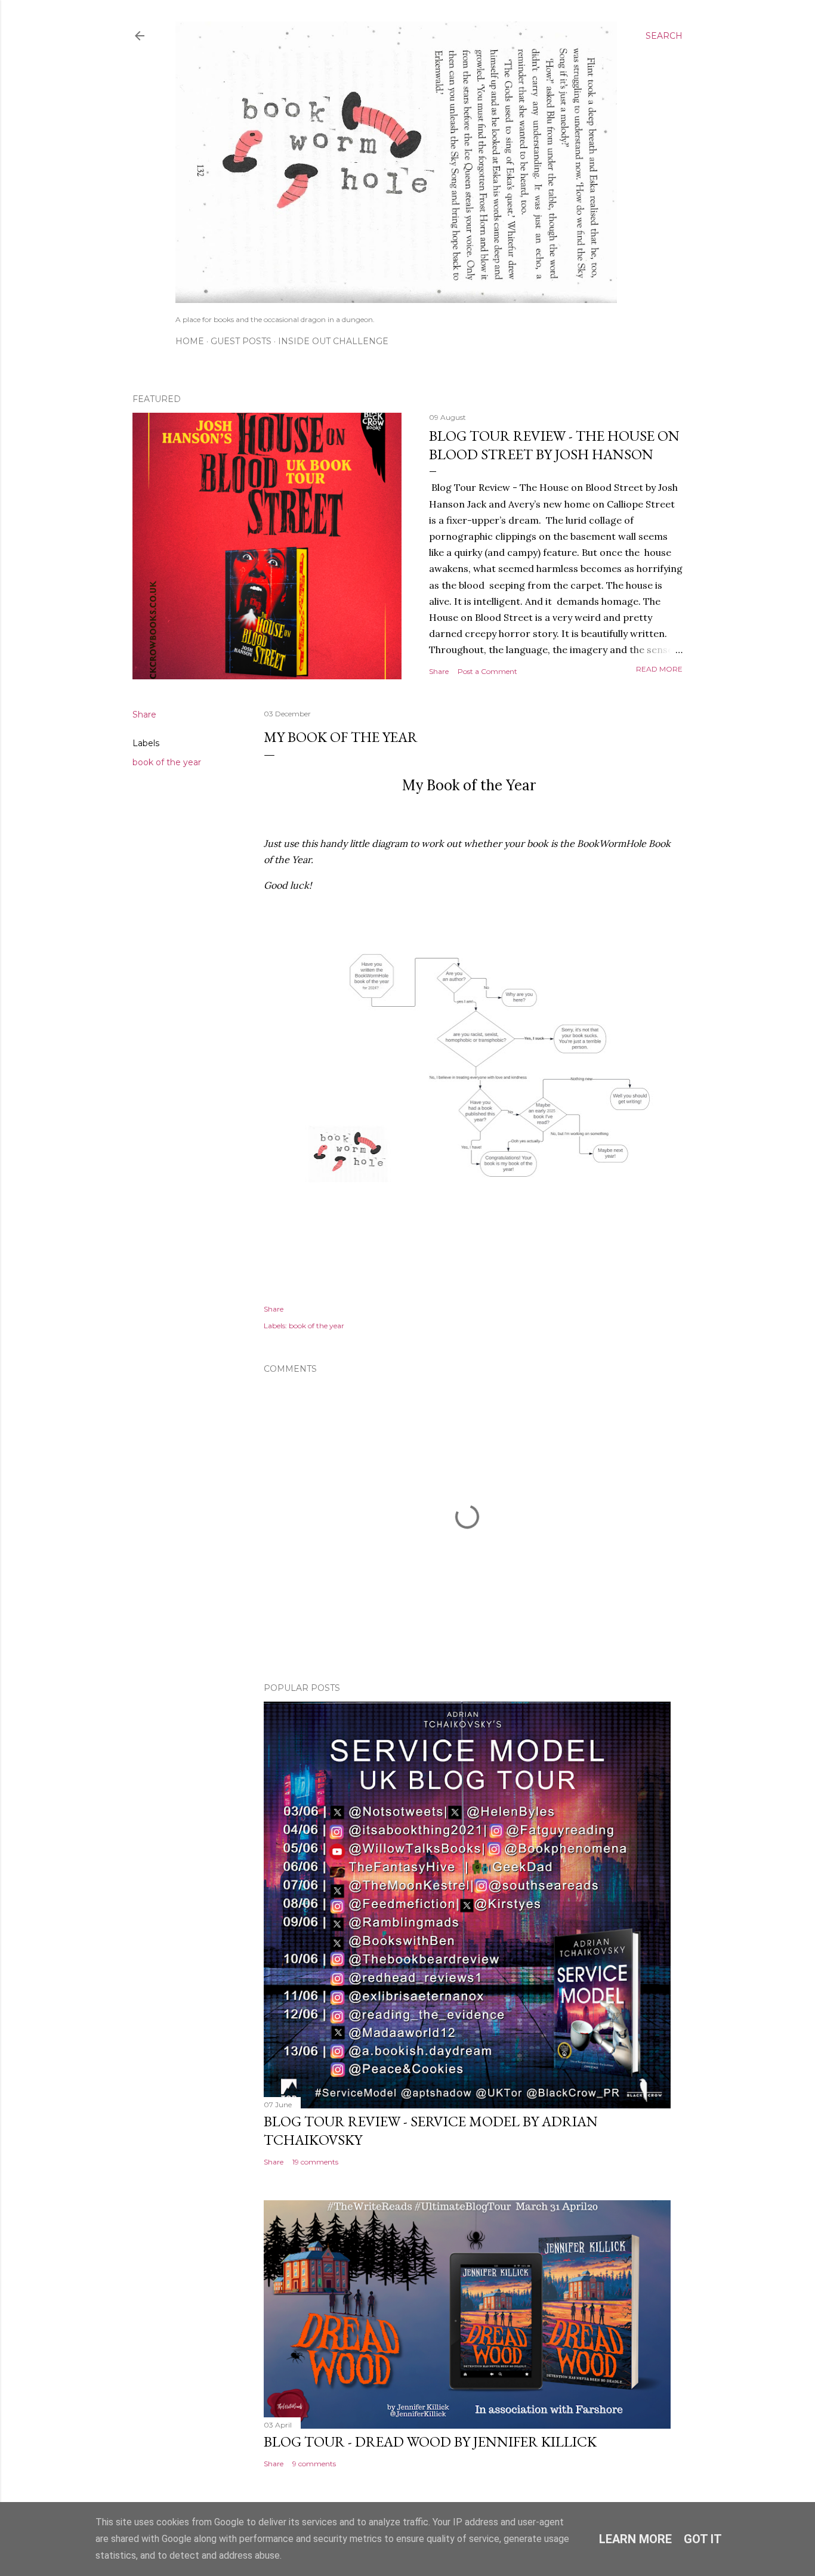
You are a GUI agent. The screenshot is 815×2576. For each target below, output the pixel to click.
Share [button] (439, 671)
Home (190, 341)
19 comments (315, 2162)
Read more (659, 669)
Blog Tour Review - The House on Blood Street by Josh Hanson (554, 445)
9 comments (314, 2464)
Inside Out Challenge (333, 341)
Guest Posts (241, 341)
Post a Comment (487, 671)
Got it (703, 2539)
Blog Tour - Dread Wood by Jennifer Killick (430, 2442)
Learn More (635, 2539)
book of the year (167, 762)
